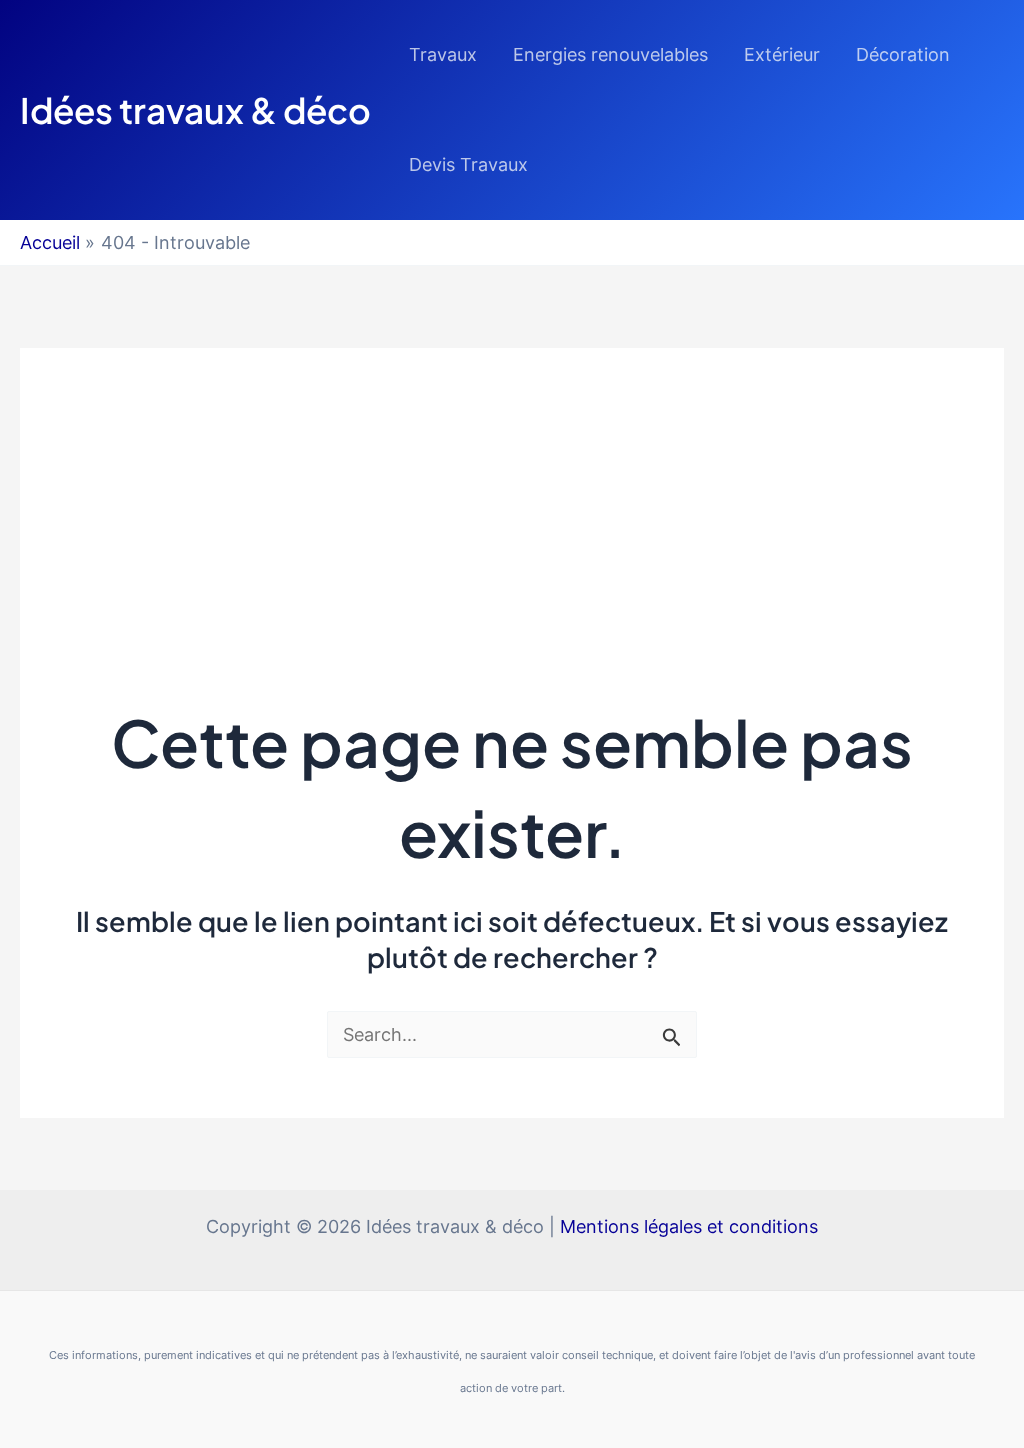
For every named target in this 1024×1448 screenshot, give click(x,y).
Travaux (443, 54)
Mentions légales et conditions (689, 1226)
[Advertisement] (512, 488)
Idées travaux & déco (195, 110)
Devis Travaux (468, 164)
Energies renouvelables (610, 54)
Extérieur (782, 54)
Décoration (903, 54)
